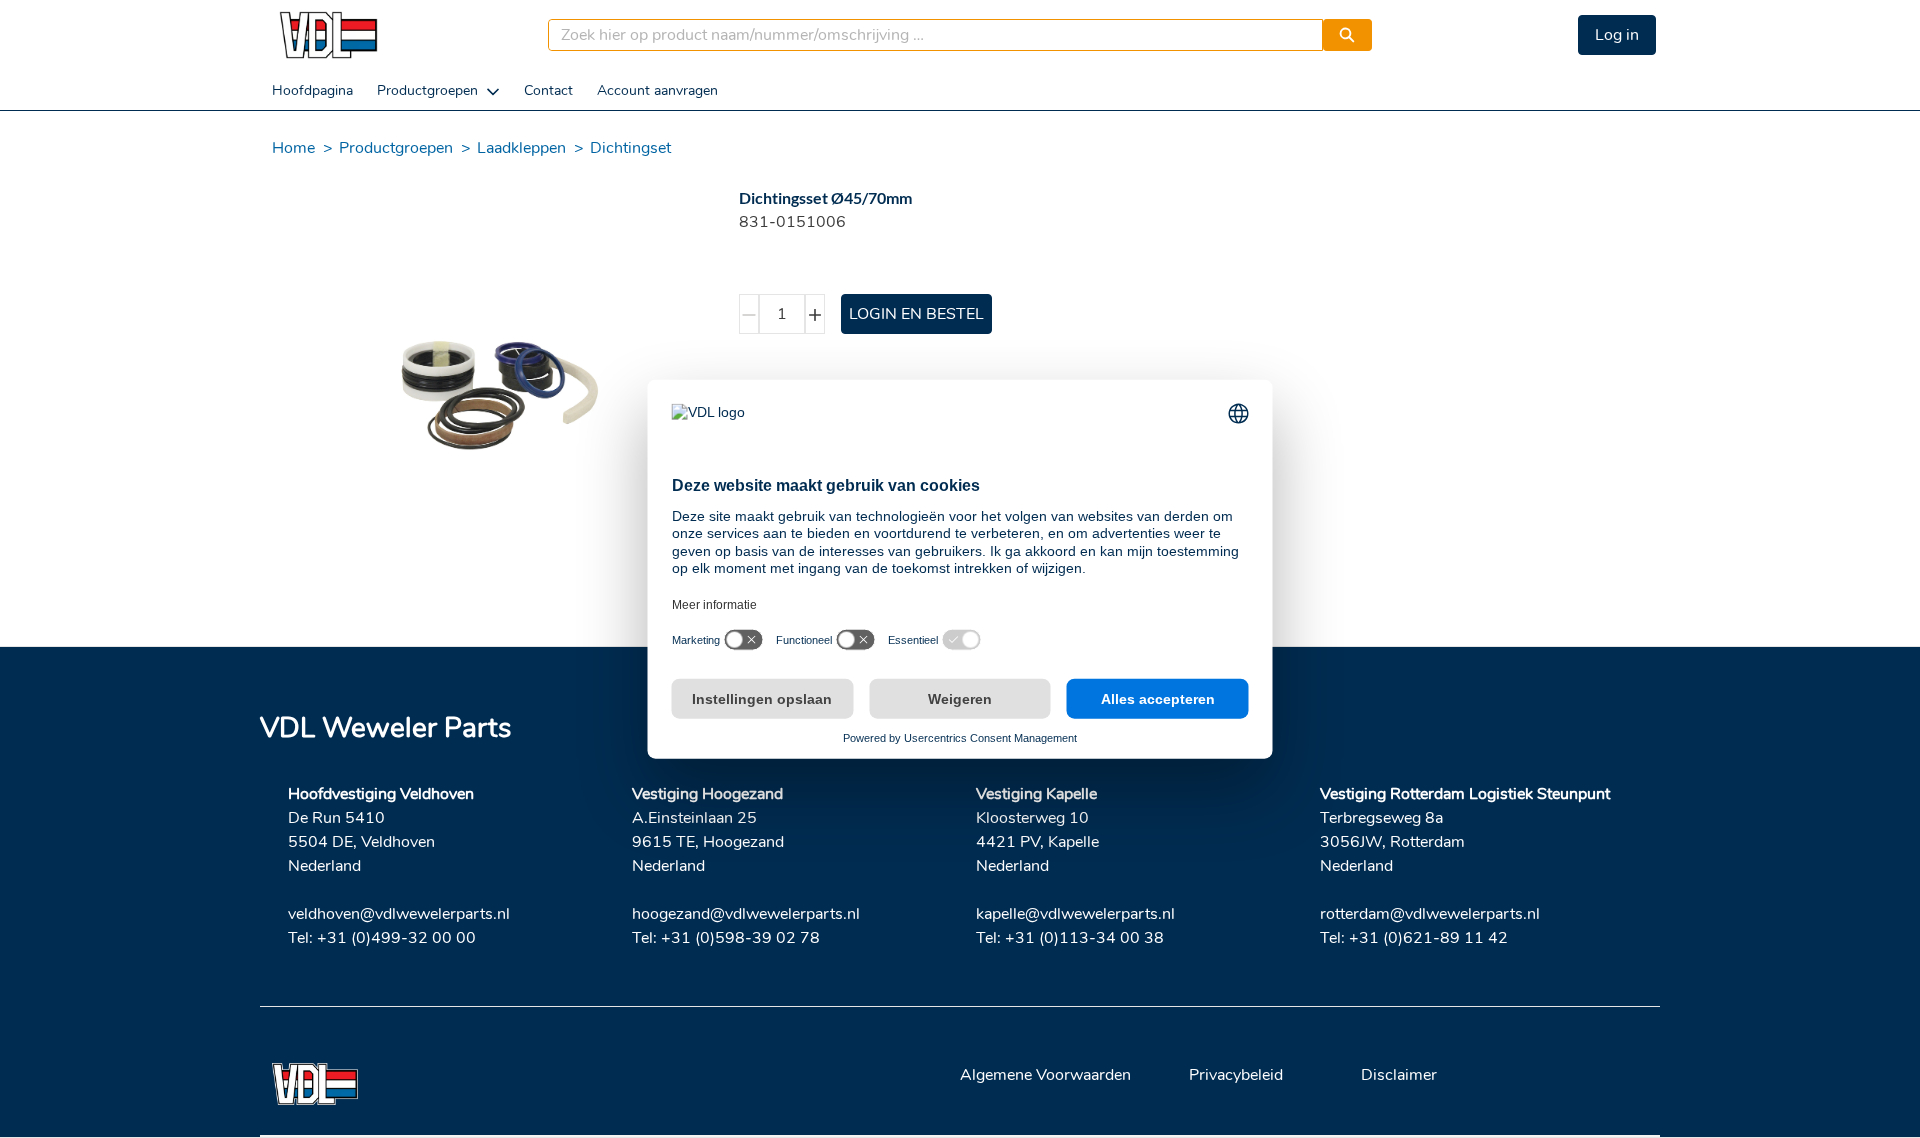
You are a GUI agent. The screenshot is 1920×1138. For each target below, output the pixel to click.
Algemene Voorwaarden (1045, 1075)
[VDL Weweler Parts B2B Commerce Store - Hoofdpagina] (328, 35)
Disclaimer (1399, 1075)
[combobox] (927, 35)
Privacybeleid (1236, 1075)
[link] (312, 90)
